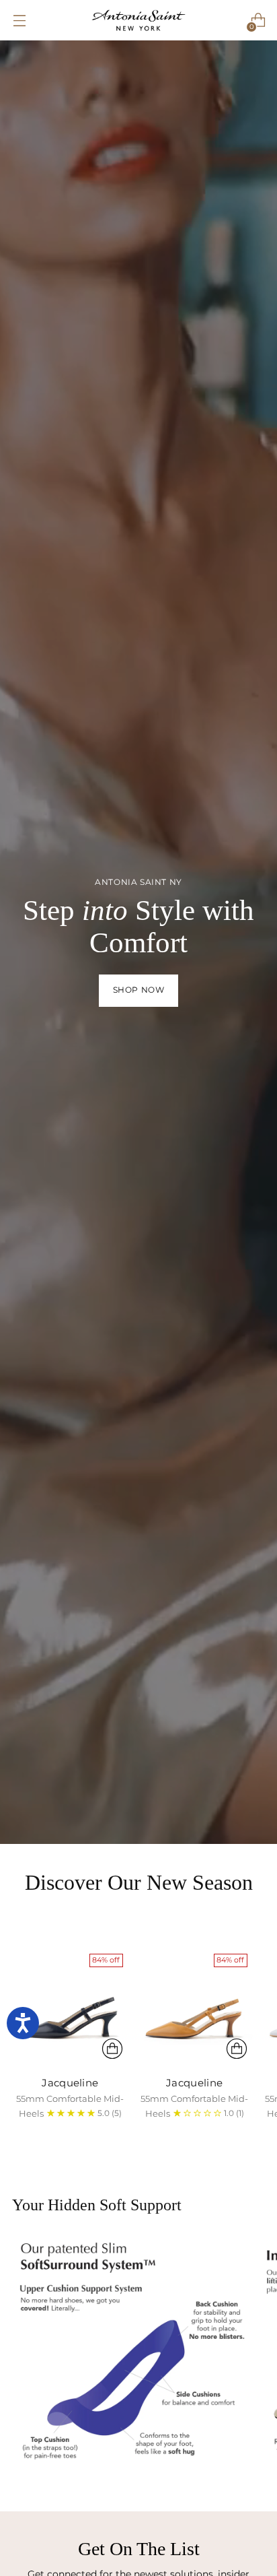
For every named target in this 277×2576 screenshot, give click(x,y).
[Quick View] (112, 2049)
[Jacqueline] (70, 2007)
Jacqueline (70, 2083)
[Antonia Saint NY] (138, 20)
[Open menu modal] (19, 21)
